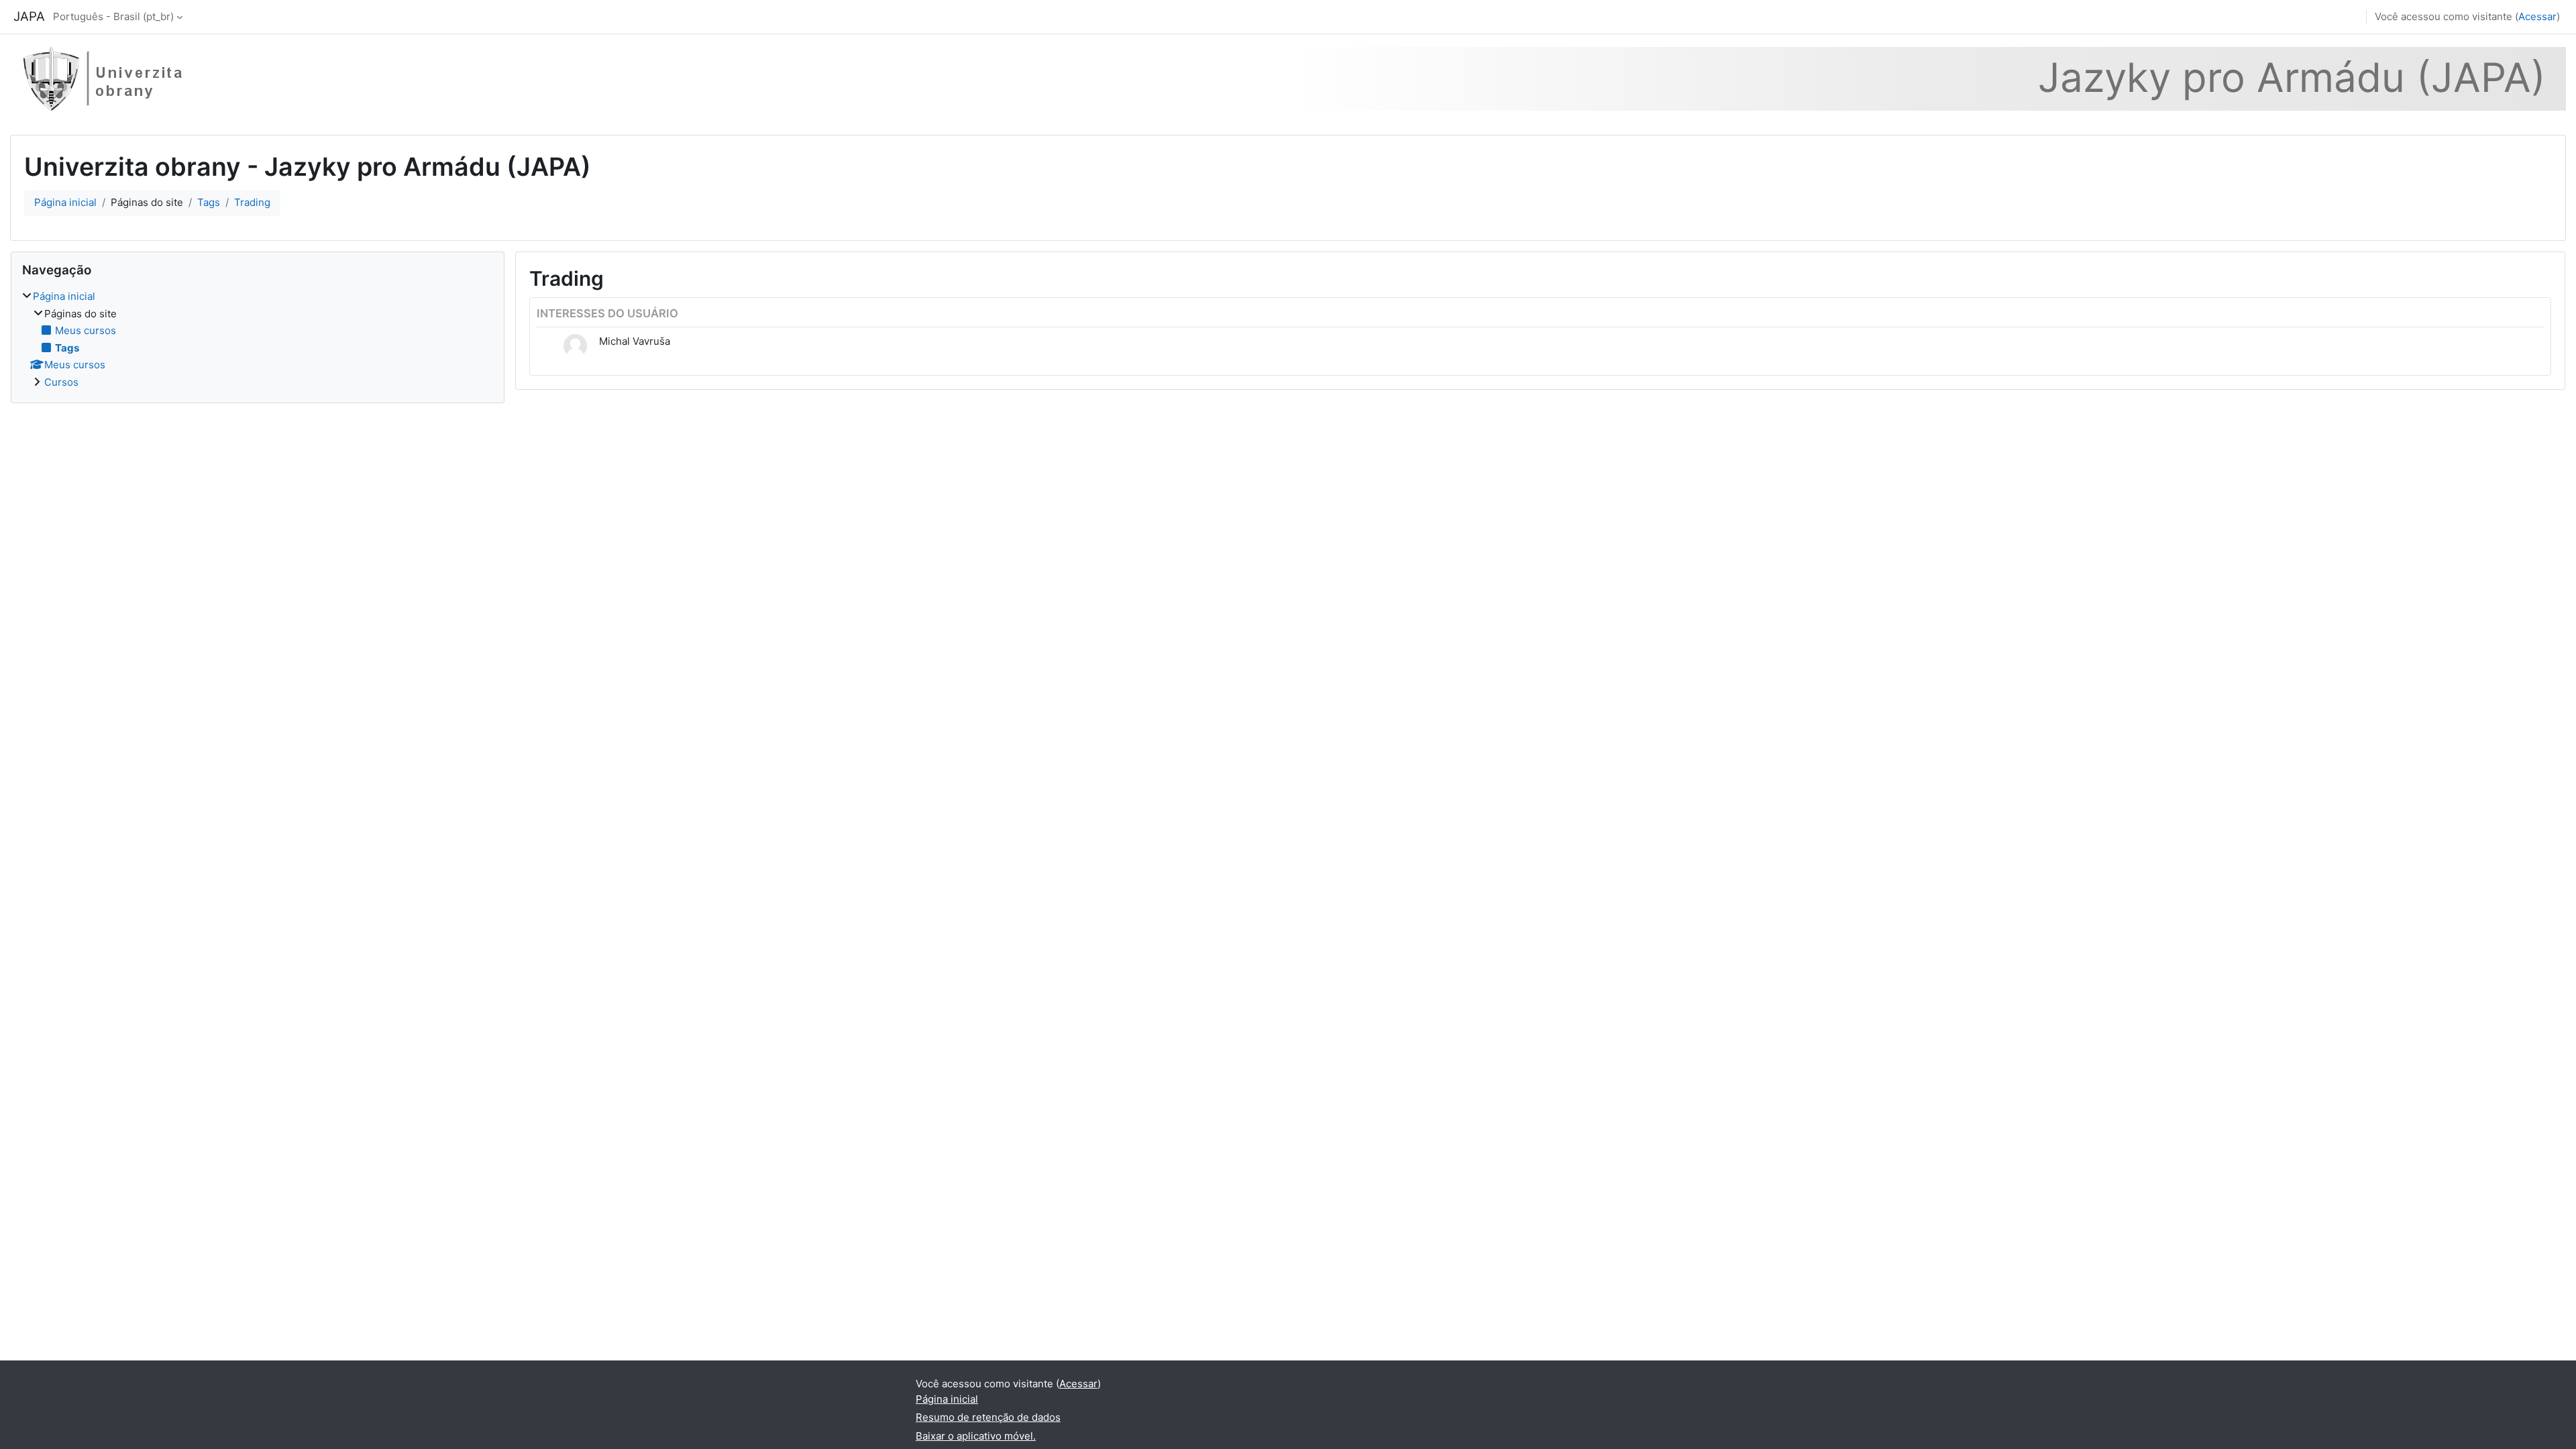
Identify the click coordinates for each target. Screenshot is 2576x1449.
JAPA (29, 16)
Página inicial (65, 202)
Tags (209, 202)
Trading (252, 202)
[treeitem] (258, 339)
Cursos (61, 382)
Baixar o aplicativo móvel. (976, 1436)
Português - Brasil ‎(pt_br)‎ (113, 16)
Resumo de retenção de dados (988, 1417)
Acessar (2537, 16)
